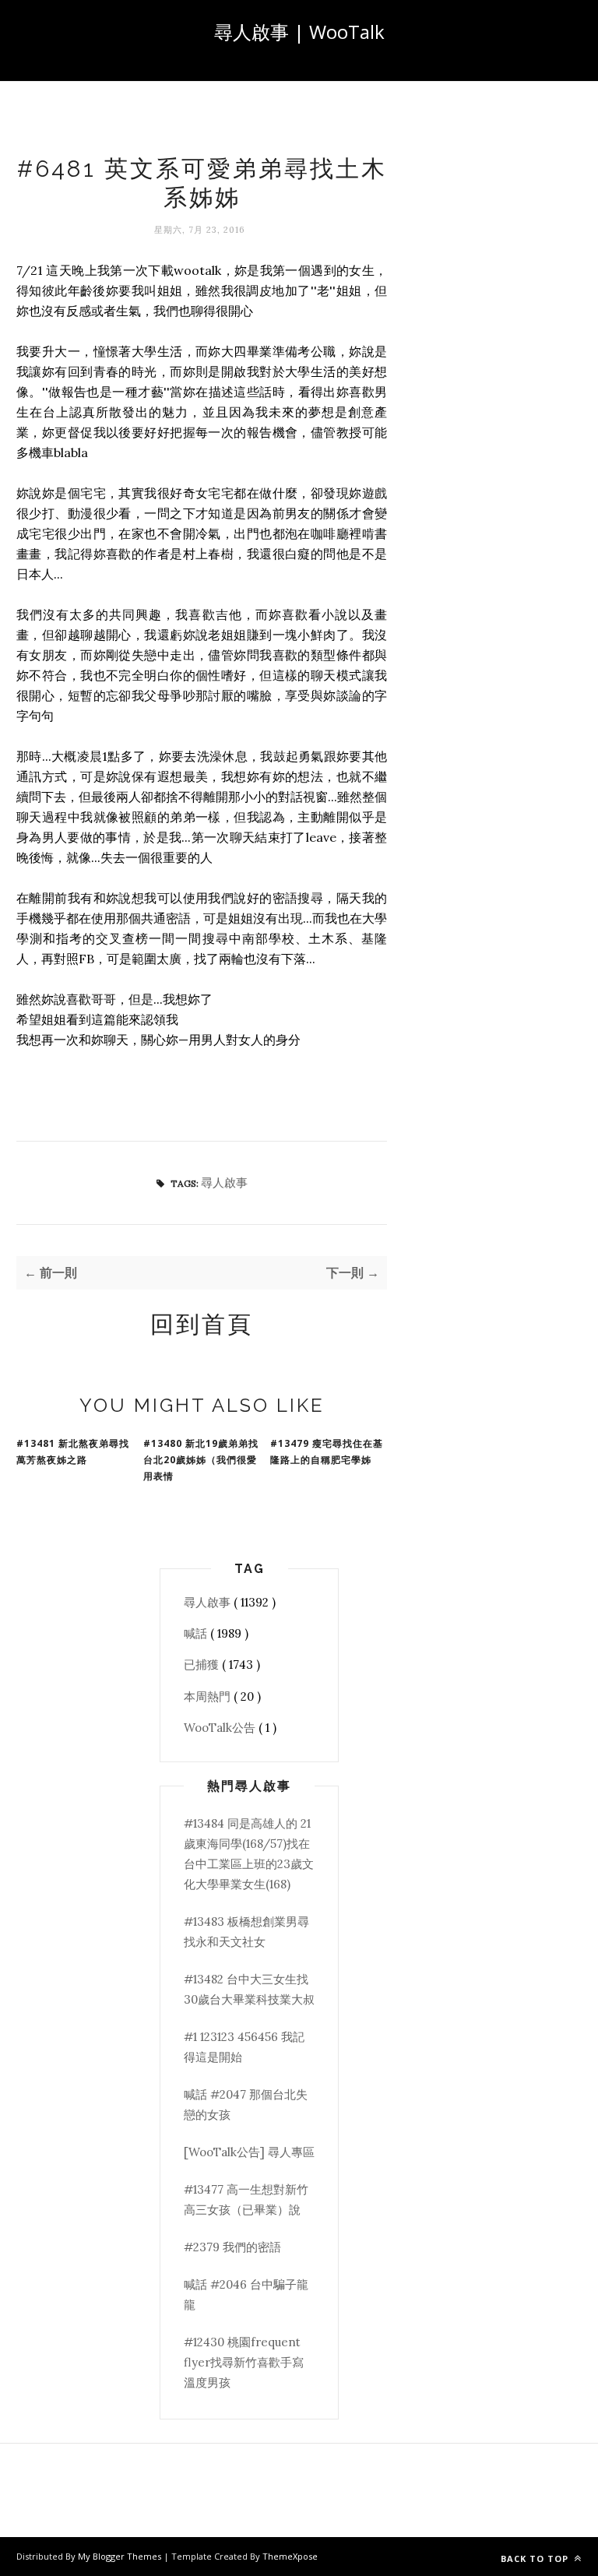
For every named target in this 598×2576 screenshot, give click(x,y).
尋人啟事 (224, 1182)
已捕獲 (203, 1665)
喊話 (197, 1633)
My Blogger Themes (121, 2556)
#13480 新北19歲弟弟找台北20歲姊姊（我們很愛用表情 (201, 1460)
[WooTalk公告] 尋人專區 (249, 2152)
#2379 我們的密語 (232, 2247)
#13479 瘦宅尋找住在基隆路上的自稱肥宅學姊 (327, 1452)
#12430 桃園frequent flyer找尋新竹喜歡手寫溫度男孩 (244, 2363)
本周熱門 (209, 1696)
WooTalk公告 (221, 1728)
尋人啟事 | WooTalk (299, 32)
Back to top (536, 2558)
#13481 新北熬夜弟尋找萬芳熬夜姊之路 (73, 1452)
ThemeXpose (290, 2556)
